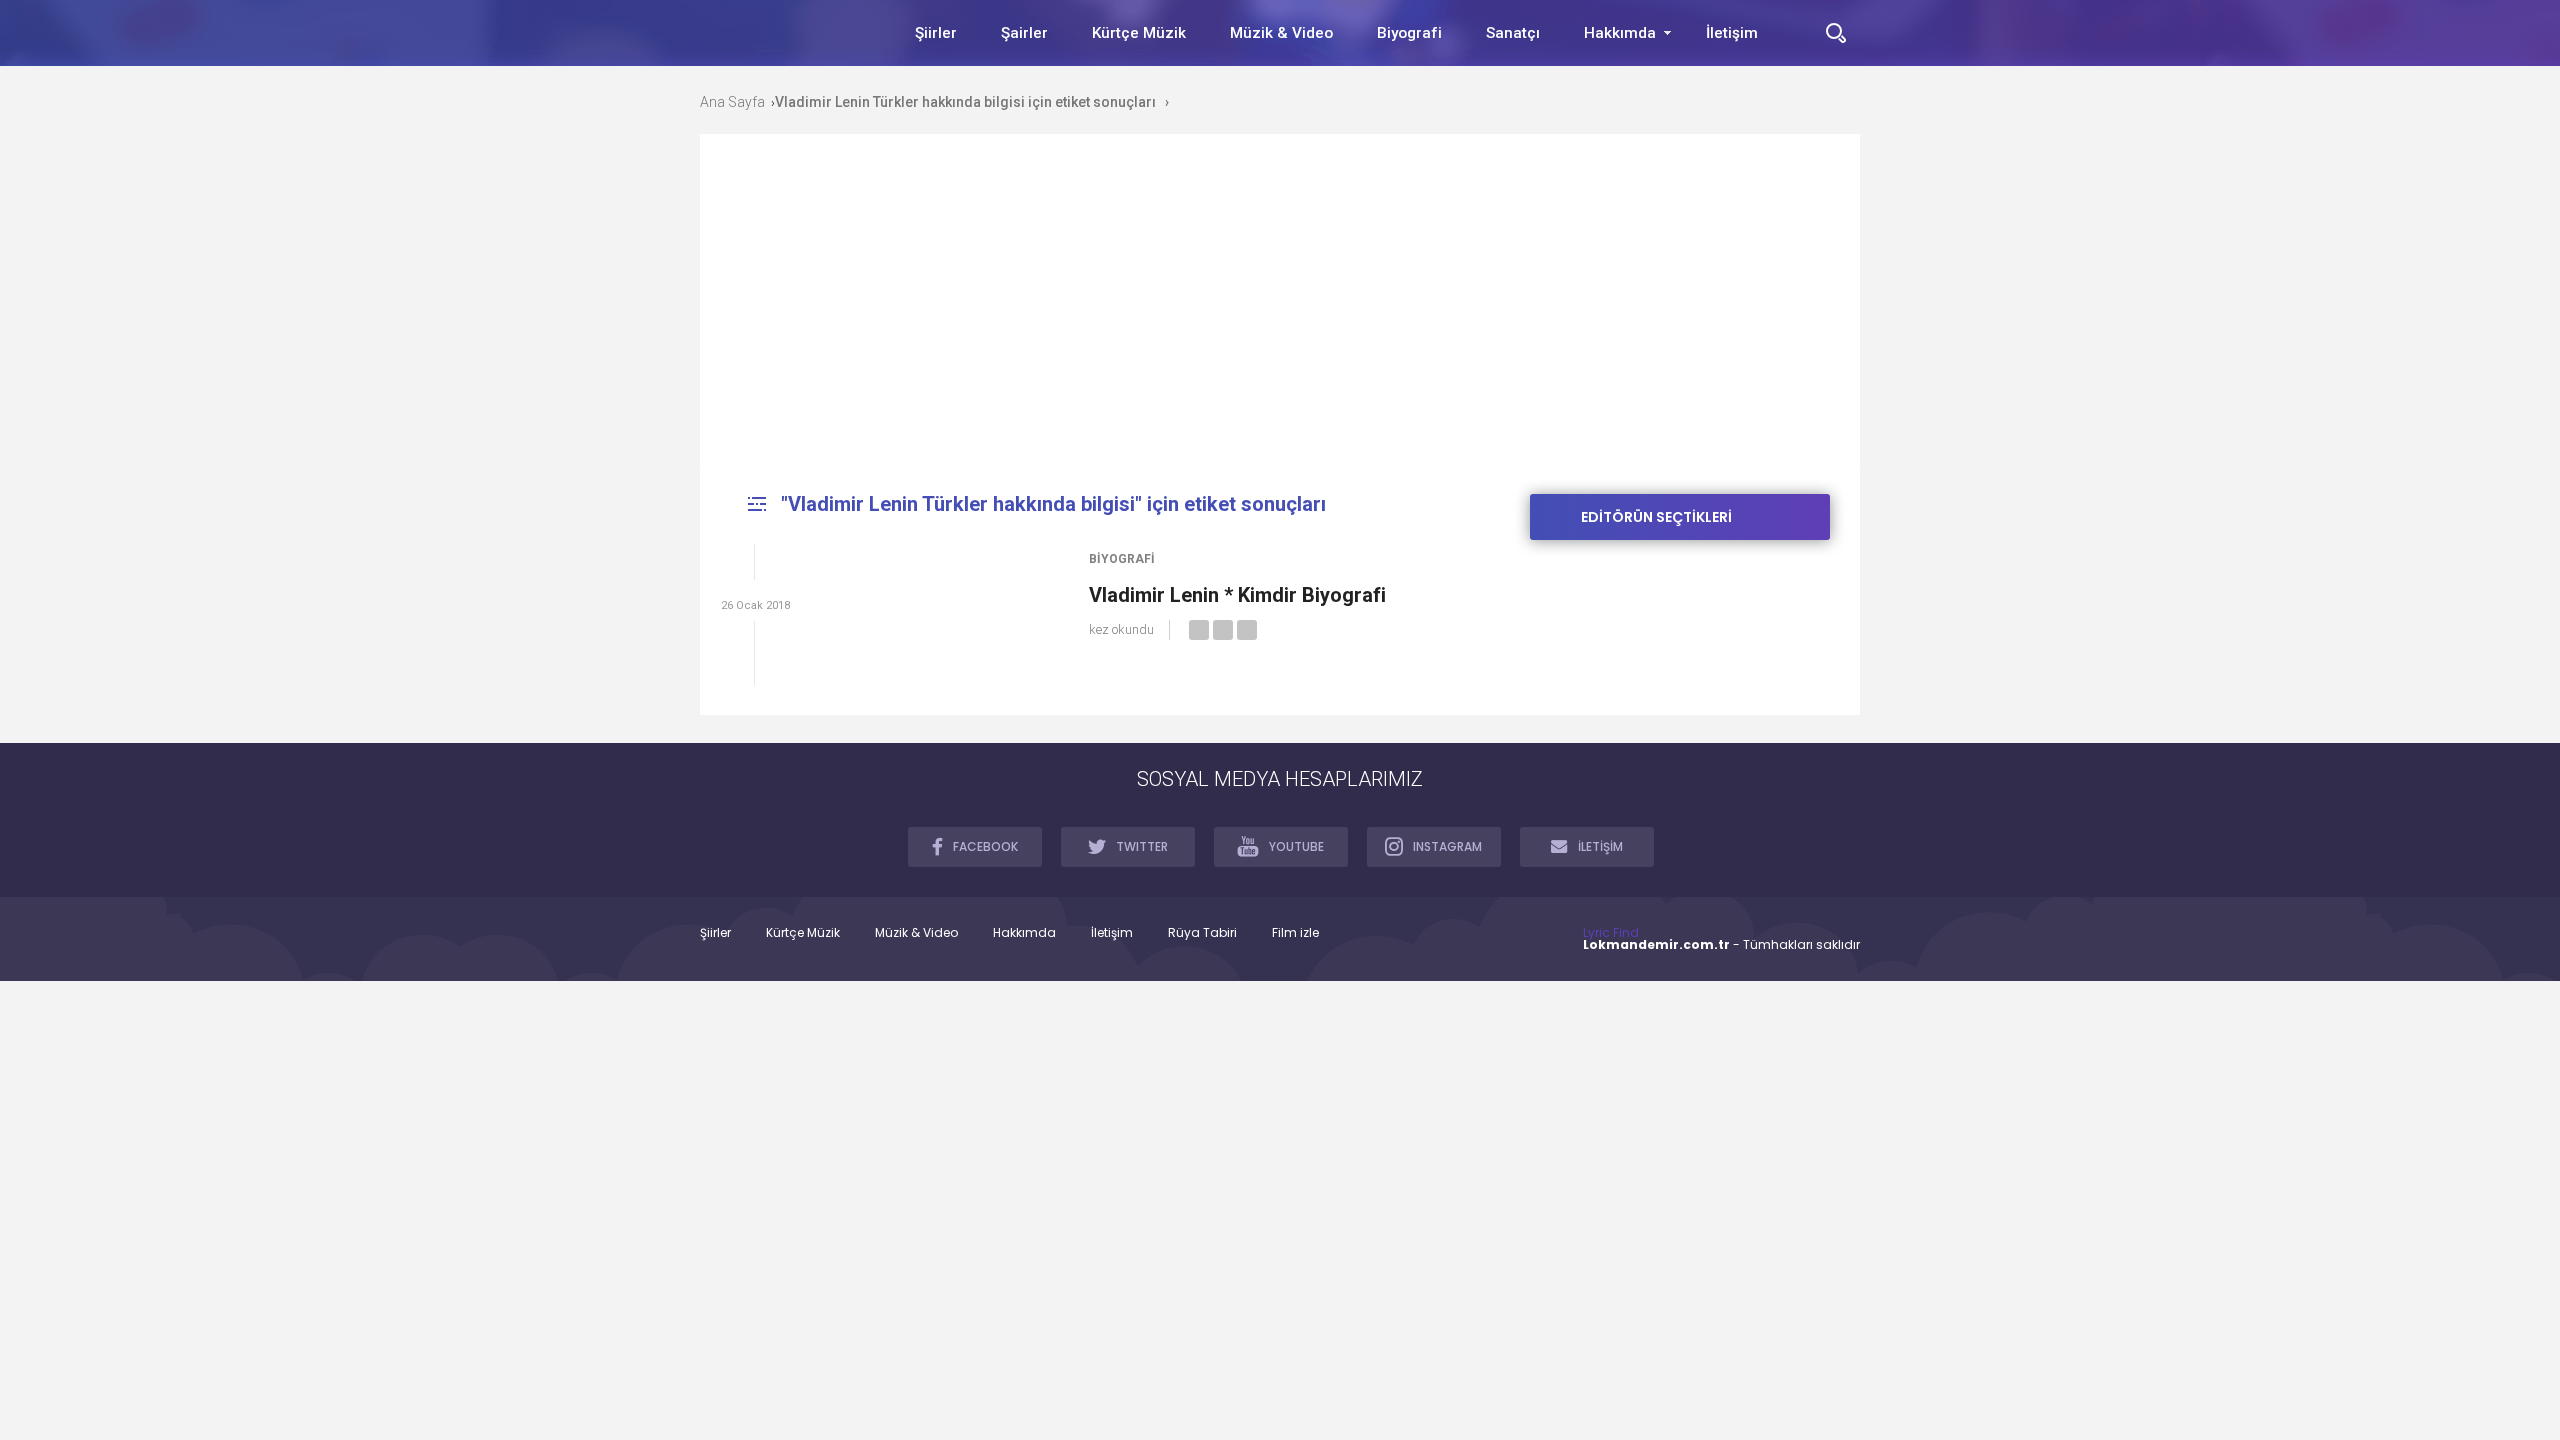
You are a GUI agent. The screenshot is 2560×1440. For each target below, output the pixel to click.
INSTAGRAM (1447, 846)
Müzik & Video (1281, 33)
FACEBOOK (985, 846)
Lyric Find (1611, 932)
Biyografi (1409, 33)
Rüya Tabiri (1202, 933)
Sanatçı (1513, 33)
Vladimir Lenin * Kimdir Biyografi (1237, 595)
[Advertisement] (1280, 314)
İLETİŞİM (1600, 846)
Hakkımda (1620, 33)
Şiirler (936, 33)
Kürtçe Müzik (1139, 33)
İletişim (1732, 33)
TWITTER (1142, 846)
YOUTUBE (1296, 846)
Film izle (1295, 933)
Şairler (1024, 33)
